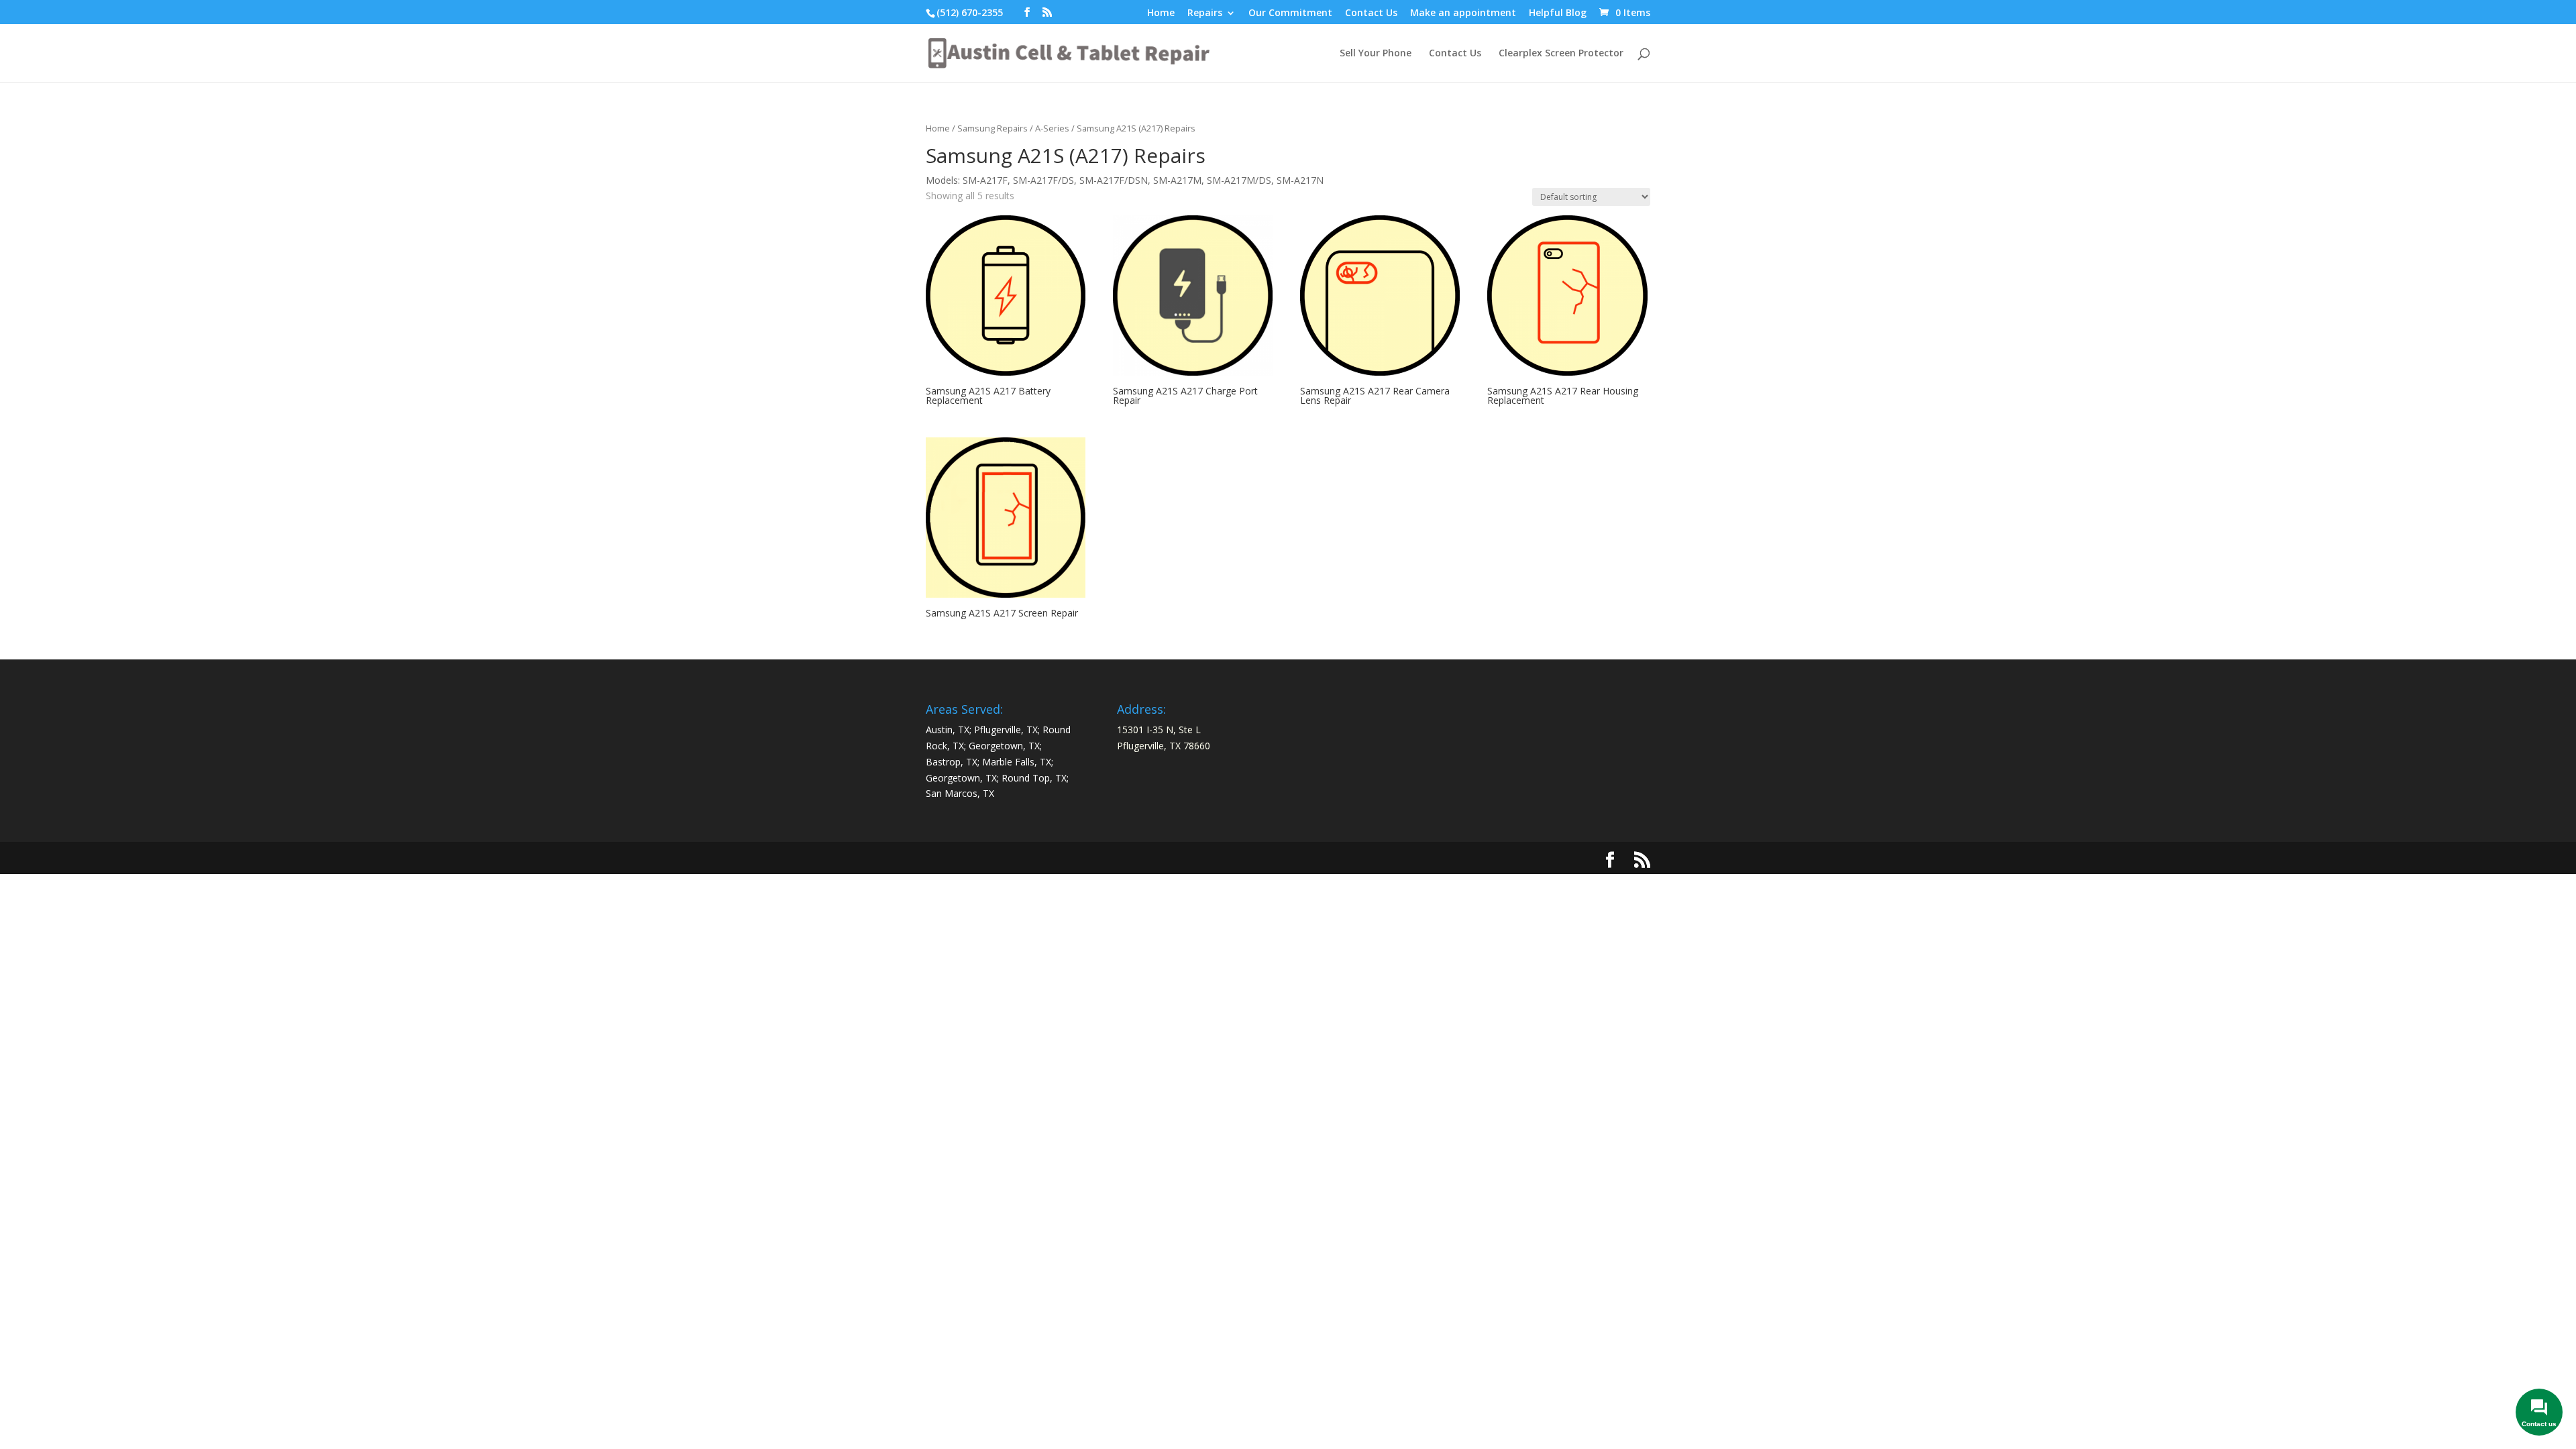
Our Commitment (1290, 13)
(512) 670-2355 (970, 12)
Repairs (1205, 13)
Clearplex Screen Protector (1561, 54)
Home (1161, 13)
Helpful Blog (1558, 13)
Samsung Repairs (992, 128)
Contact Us (1371, 13)
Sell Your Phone (1376, 54)
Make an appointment (1463, 13)
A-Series (1052, 128)
